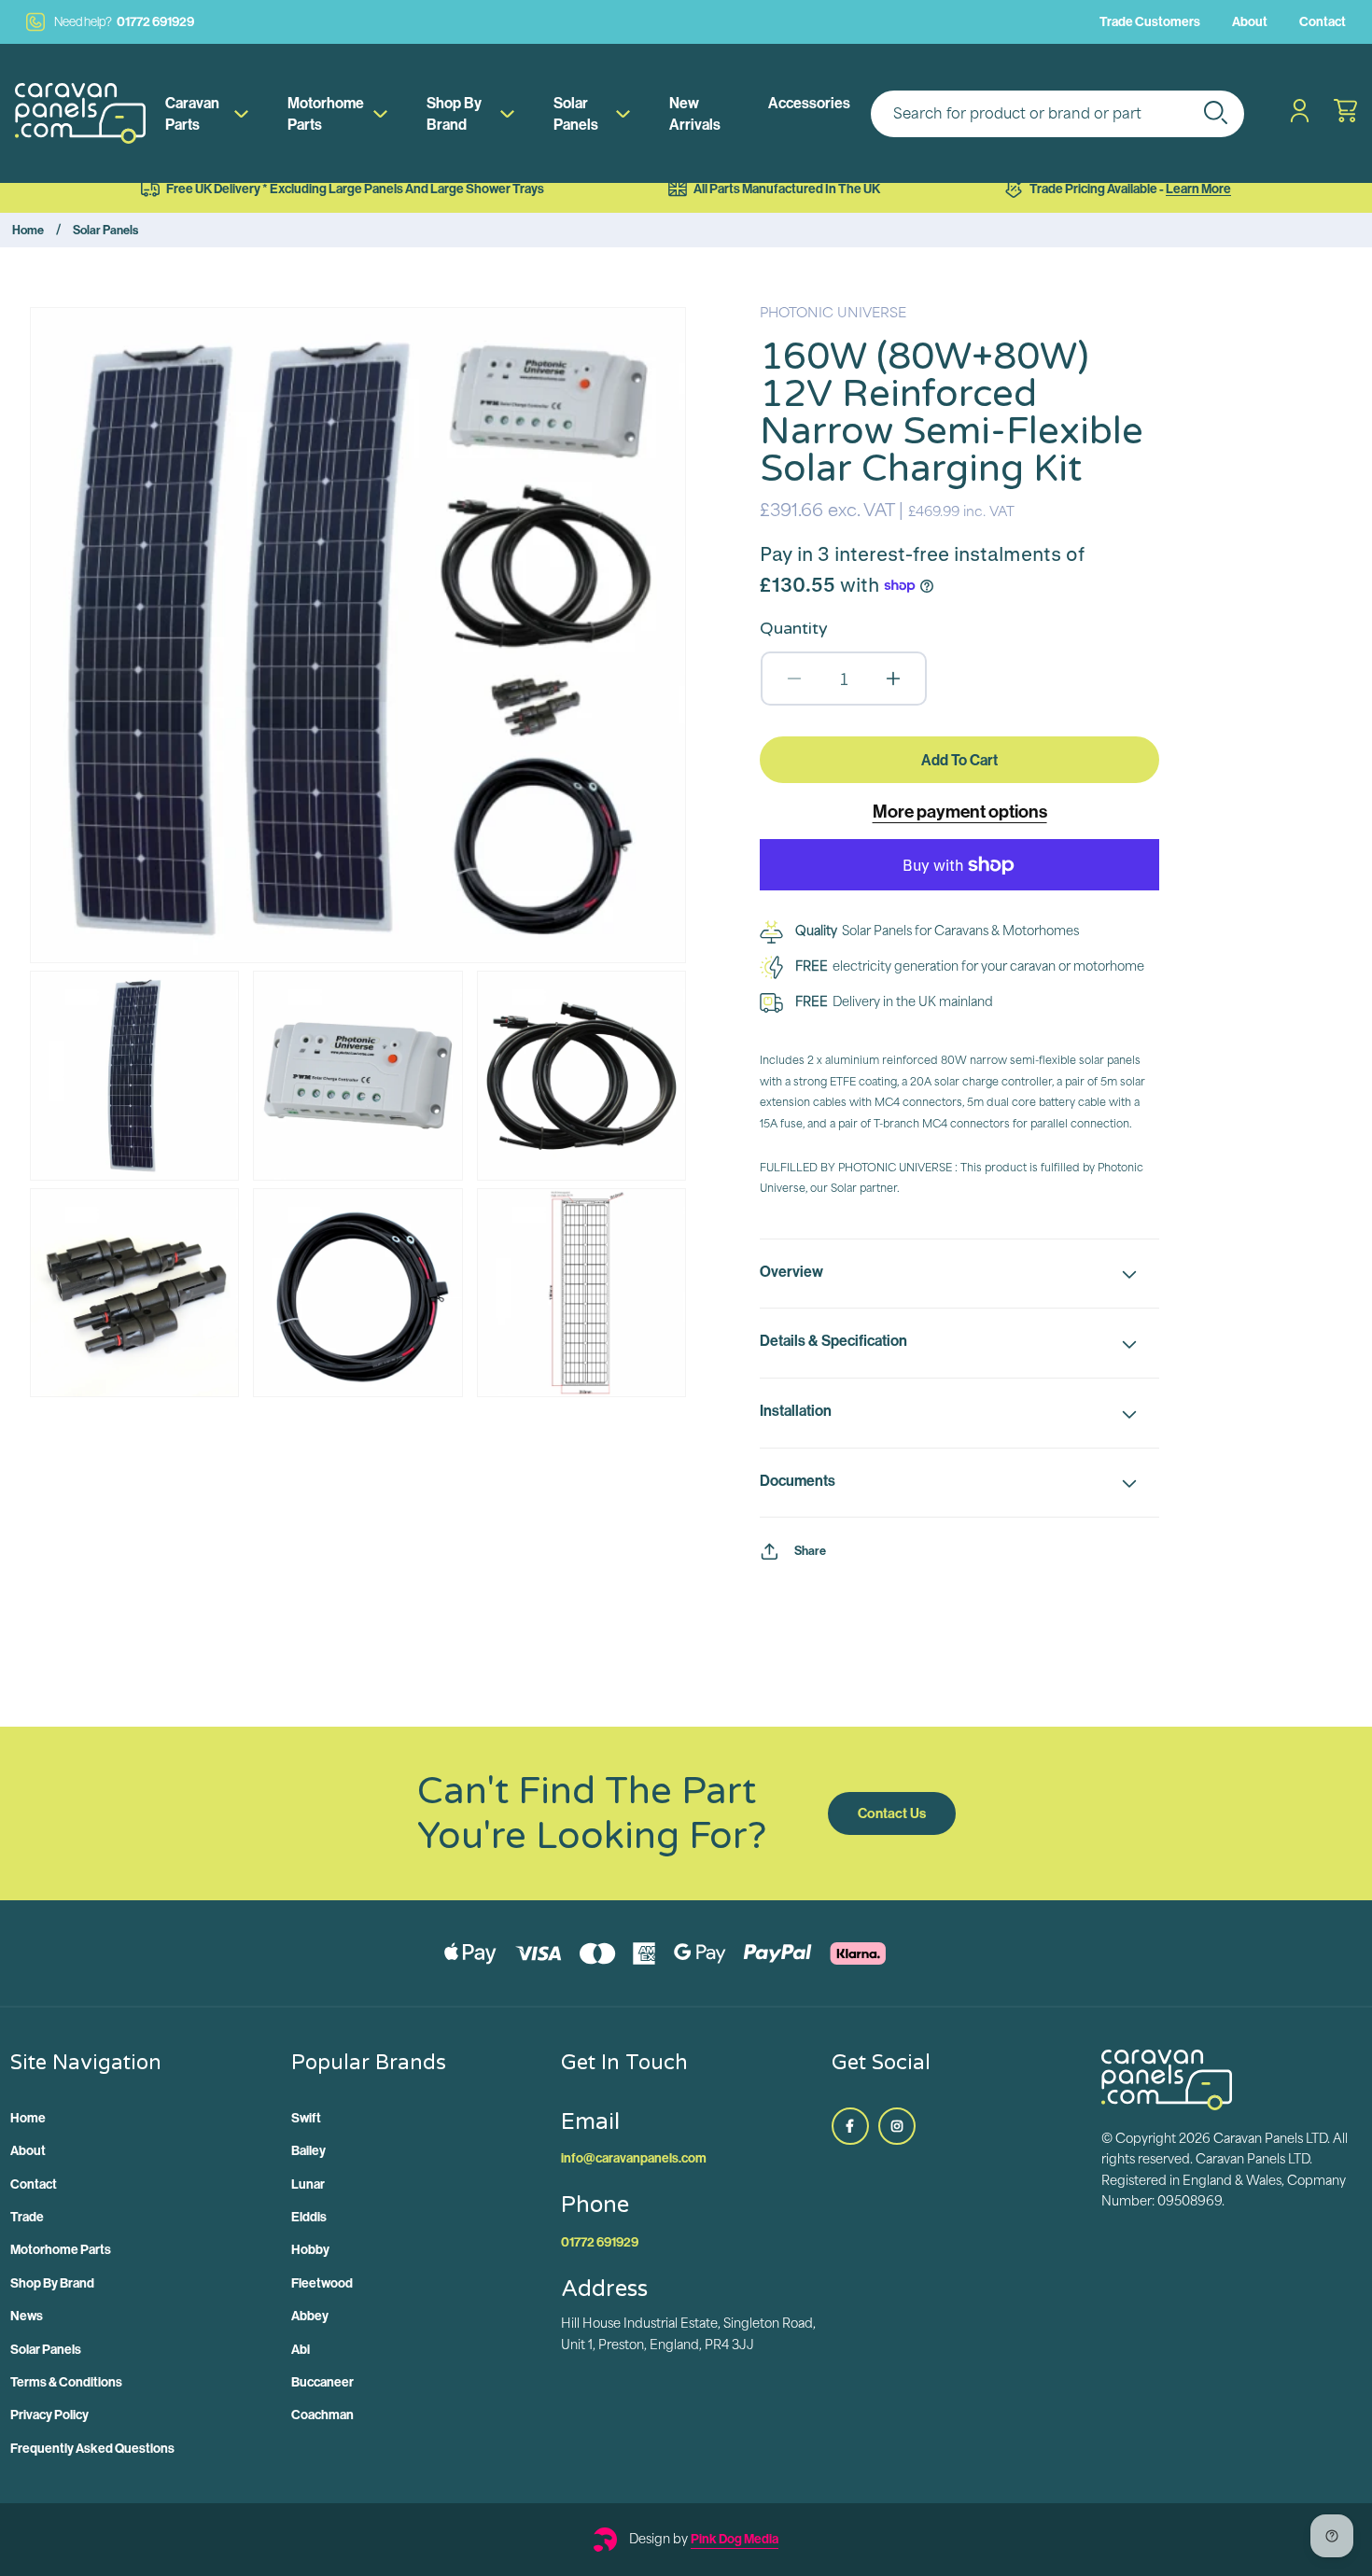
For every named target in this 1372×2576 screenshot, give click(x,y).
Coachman (322, 2415)
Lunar (308, 2184)
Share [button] (810, 1550)
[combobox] (1057, 114)
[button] (959, 1274)
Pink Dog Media (735, 2539)
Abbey (310, 2316)
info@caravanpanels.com (634, 2158)
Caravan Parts (192, 113)
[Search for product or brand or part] (1215, 112)
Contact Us (892, 1813)
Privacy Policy (49, 2415)
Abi (301, 2349)
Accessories (809, 103)
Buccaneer (322, 2382)
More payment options (960, 811)
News (27, 2316)
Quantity (794, 628)
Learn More (1198, 189)
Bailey (308, 2150)
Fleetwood (322, 2283)
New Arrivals (695, 113)
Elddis (309, 2217)
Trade (27, 2217)
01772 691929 (124, 21)
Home (28, 230)
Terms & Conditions (66, 2382)
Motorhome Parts (326, 113)
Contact (1323, 21)
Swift (306, 2118)
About (1250, 21)
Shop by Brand (454, 113)
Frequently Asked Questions (92, 2448)
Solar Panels (576, 113)
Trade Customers (1150, 21)
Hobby (310, 2249)
